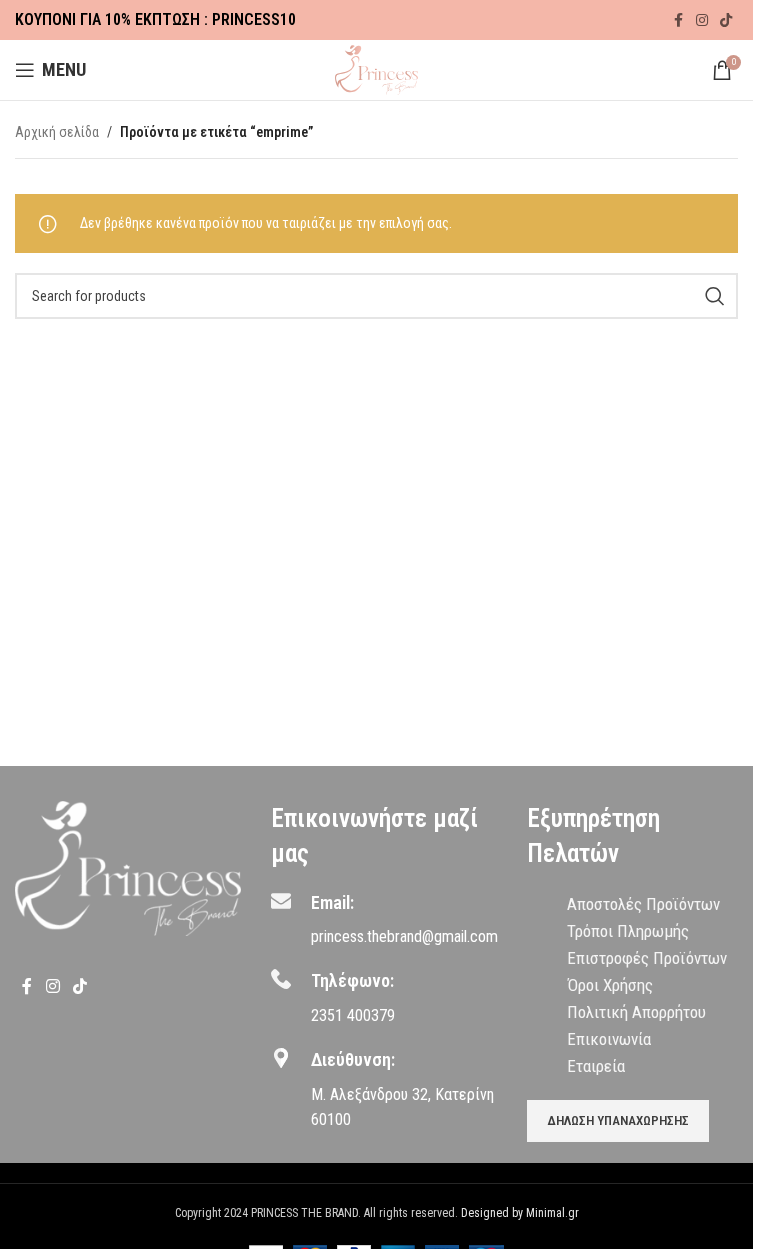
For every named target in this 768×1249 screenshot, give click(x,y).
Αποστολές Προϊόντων (643, 904)
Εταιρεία (596, 1066)
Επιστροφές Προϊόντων (647, 958)
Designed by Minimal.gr (520, 1213)
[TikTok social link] (726, 20)
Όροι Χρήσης (610, 985)
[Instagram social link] (702, 20)
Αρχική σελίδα (57, 132)
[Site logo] (376, 69)
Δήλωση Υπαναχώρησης (618, 1120)
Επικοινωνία (609, 1039)
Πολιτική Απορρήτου (636, 1012)
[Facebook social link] (678, 20)
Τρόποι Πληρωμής (628, 931)
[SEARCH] (715, 296)
